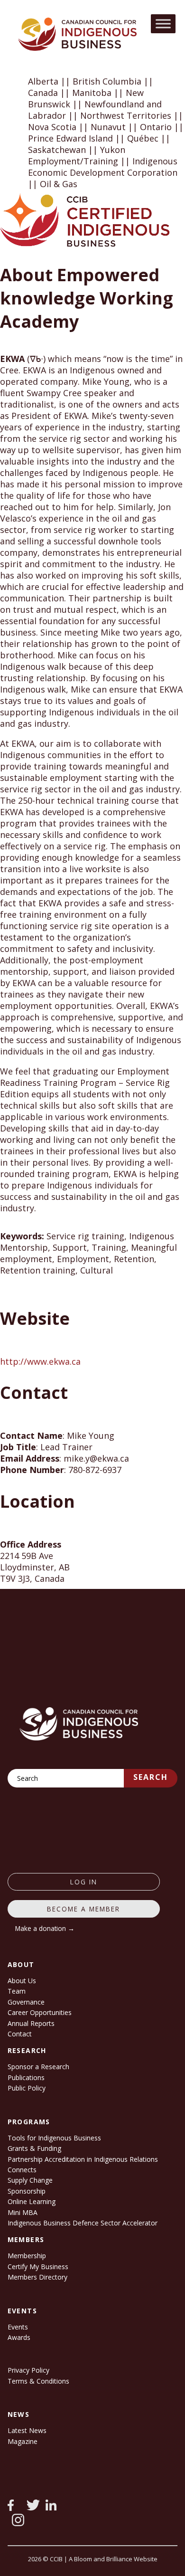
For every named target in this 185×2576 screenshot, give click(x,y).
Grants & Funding (34, 2148)
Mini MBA (23, 2212)
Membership (27, 2256)
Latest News (27, 2430)
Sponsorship (27, 2191)
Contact (20, 2034)
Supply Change (30, 2180)
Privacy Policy (28, 2370)
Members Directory (37, 2277)
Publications (26, 2077)
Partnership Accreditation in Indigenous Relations (83, 2159)
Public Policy (27, 2088)
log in (84, 1882)
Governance (26, 2002)
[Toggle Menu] (163, 24)
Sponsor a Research (38, 2067)
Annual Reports (31, 2023)
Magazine (23, 2441)
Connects (22, 2170)
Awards (19, 2337)
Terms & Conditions (38, 2381)
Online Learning (32, 2201)
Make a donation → (45, 1928)
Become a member (83, 1909)
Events (18, 2327)
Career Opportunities (40, 2012)
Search (151, 1777)
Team (17, 1991)
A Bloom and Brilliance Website (113, 2559)
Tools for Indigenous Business (54, 2138)
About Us (22, 1981)
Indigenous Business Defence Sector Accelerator (83, 2223)
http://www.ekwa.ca (40, 1361)
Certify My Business (38, 2267)
